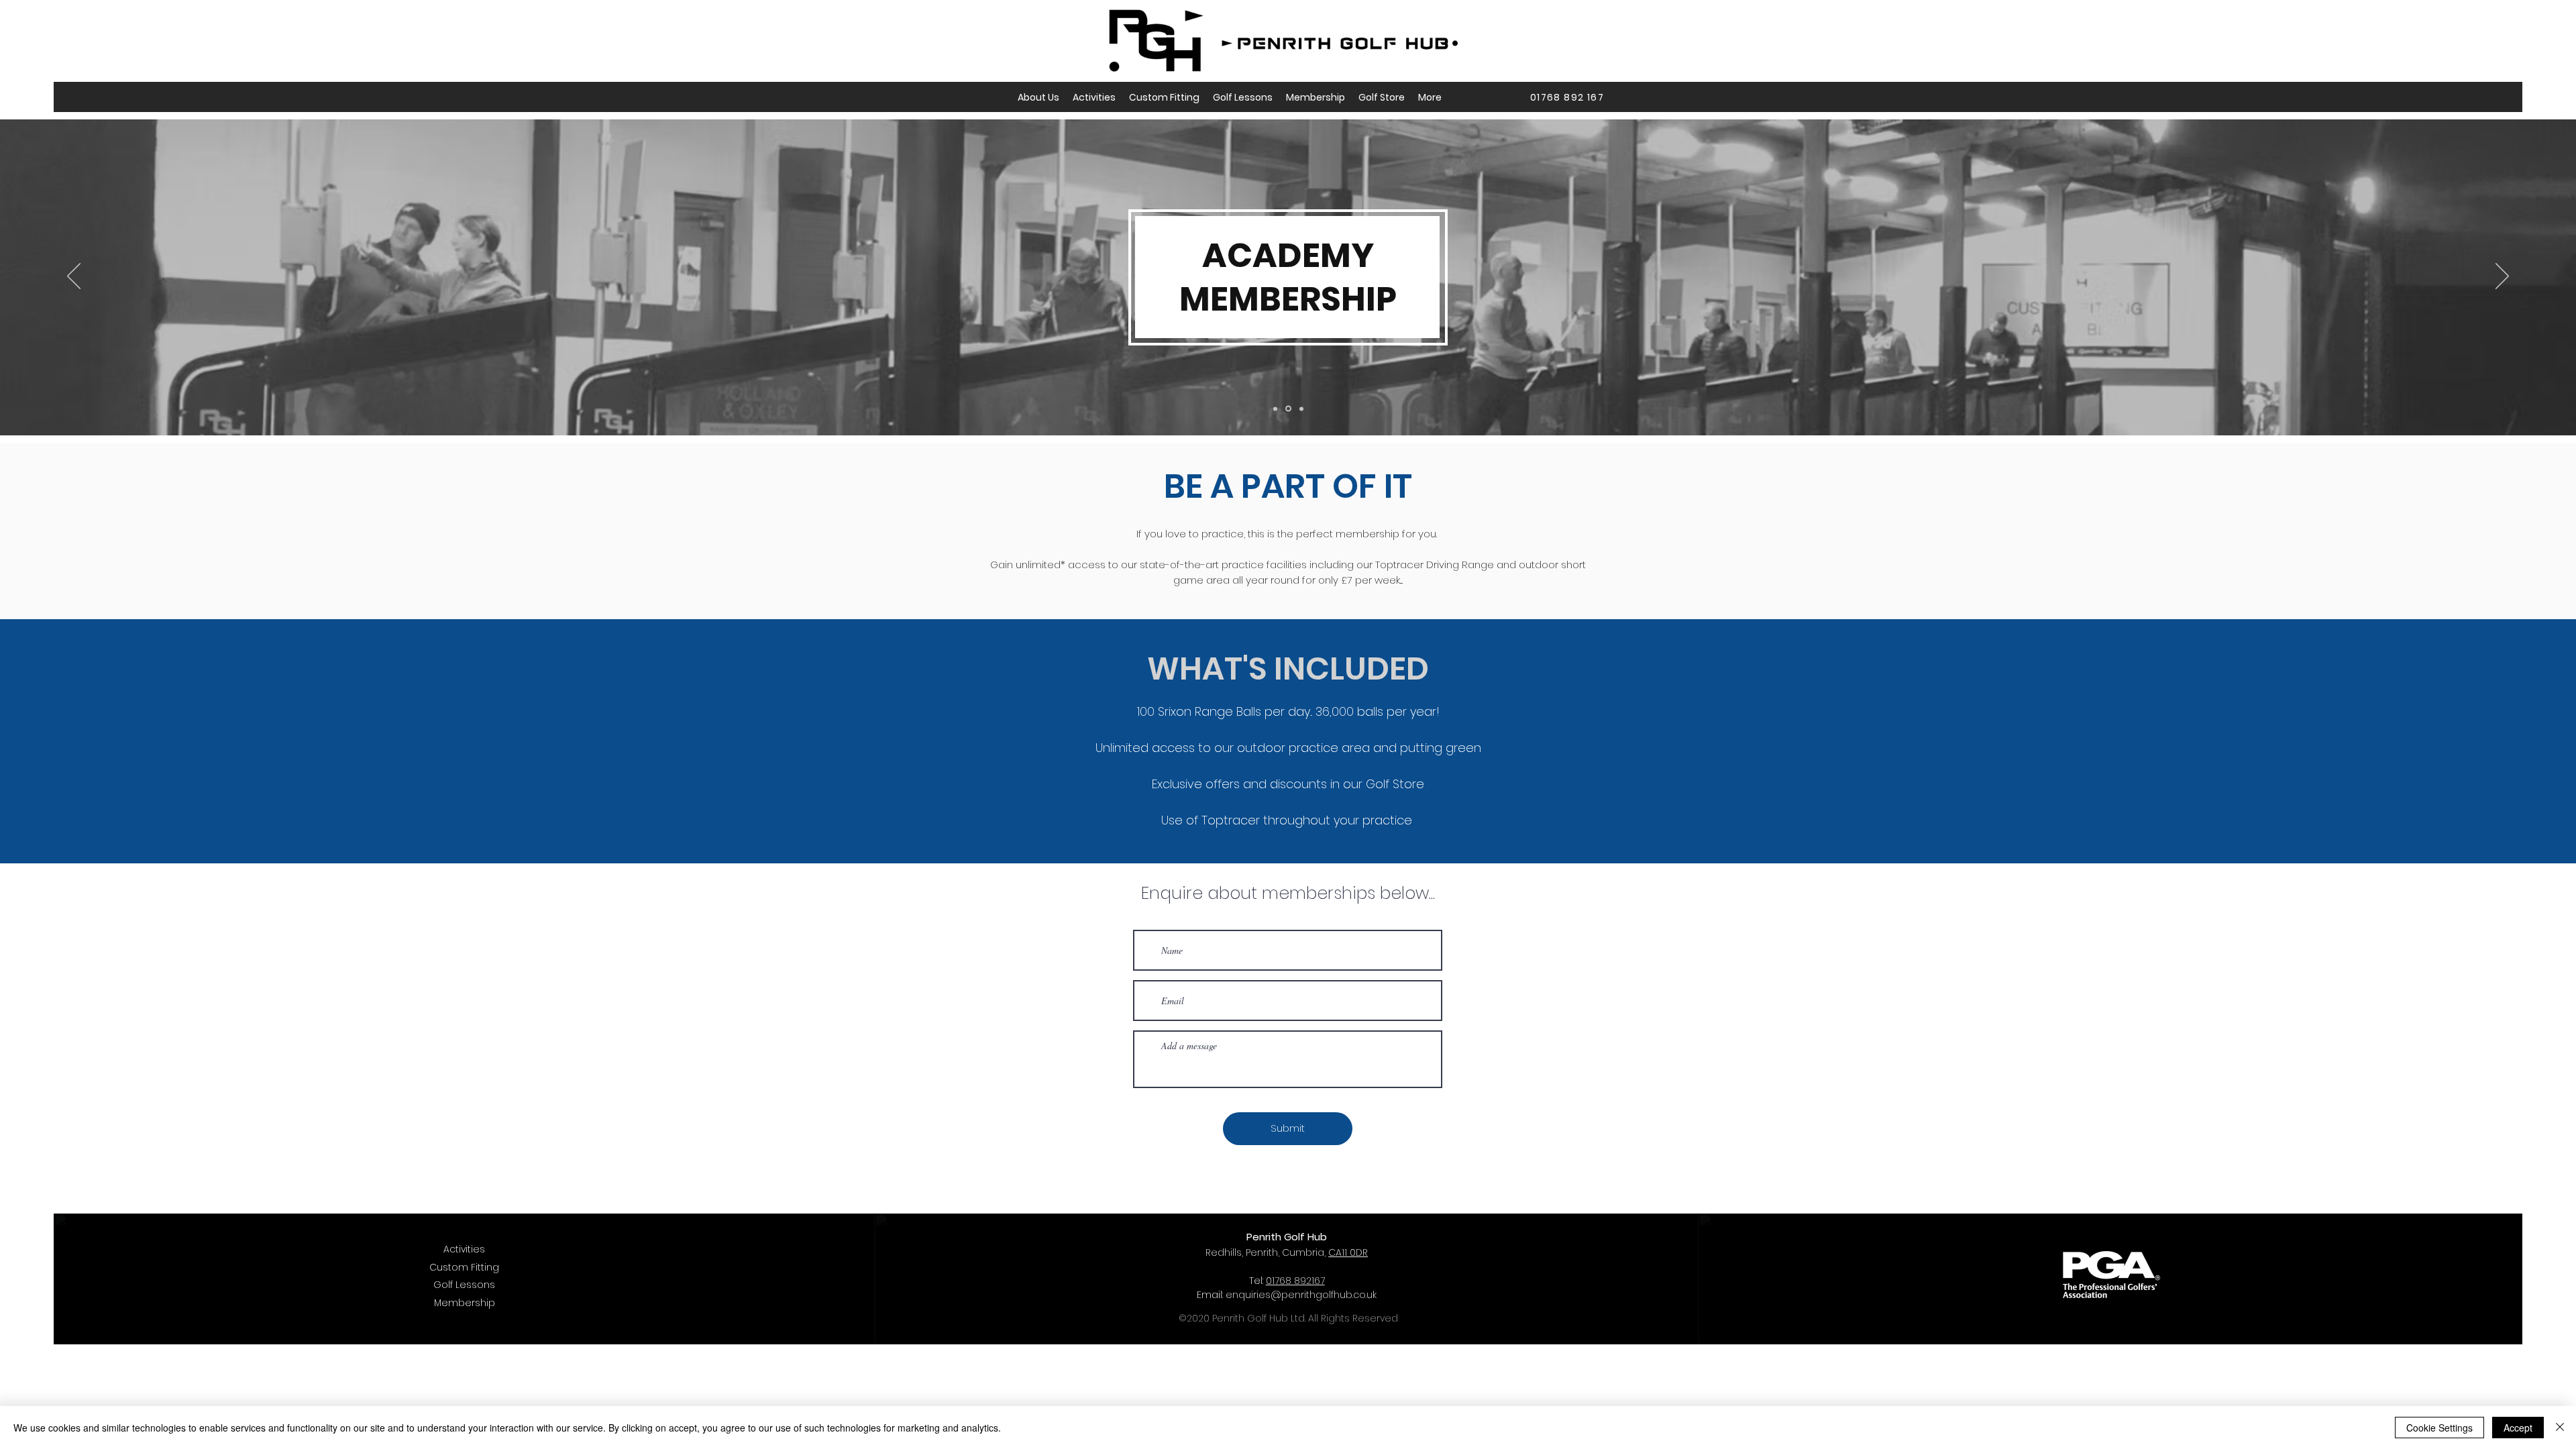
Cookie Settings (2439, 1428)
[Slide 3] (1300, 409)
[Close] (2560, 1428)
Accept (2518, 1428)
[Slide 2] (1287, 409)
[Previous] (74, 277)
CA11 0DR (1348, 1252)
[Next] (2502, 277)
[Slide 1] (1275, 409)
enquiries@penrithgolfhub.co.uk (1301, 1295)
